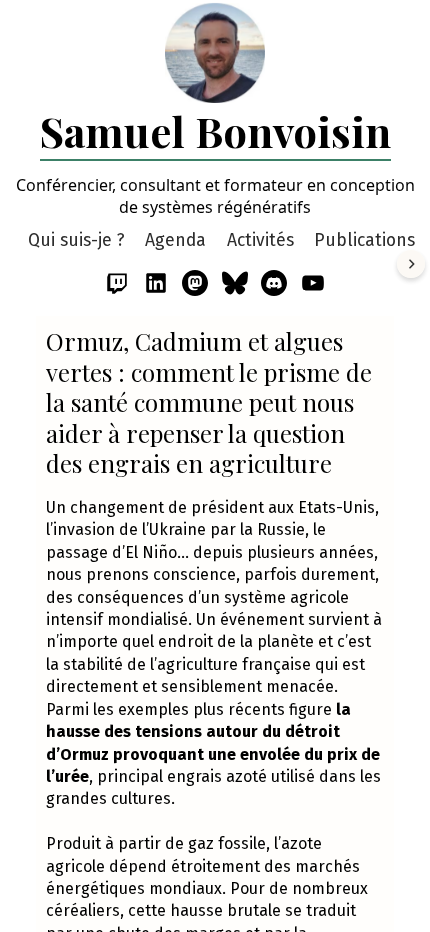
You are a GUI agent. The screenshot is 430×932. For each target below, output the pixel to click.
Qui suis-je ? (76, 240)
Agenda (175, 240)
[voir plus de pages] (411, 264)
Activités (260, 240)
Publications (364, 240)
